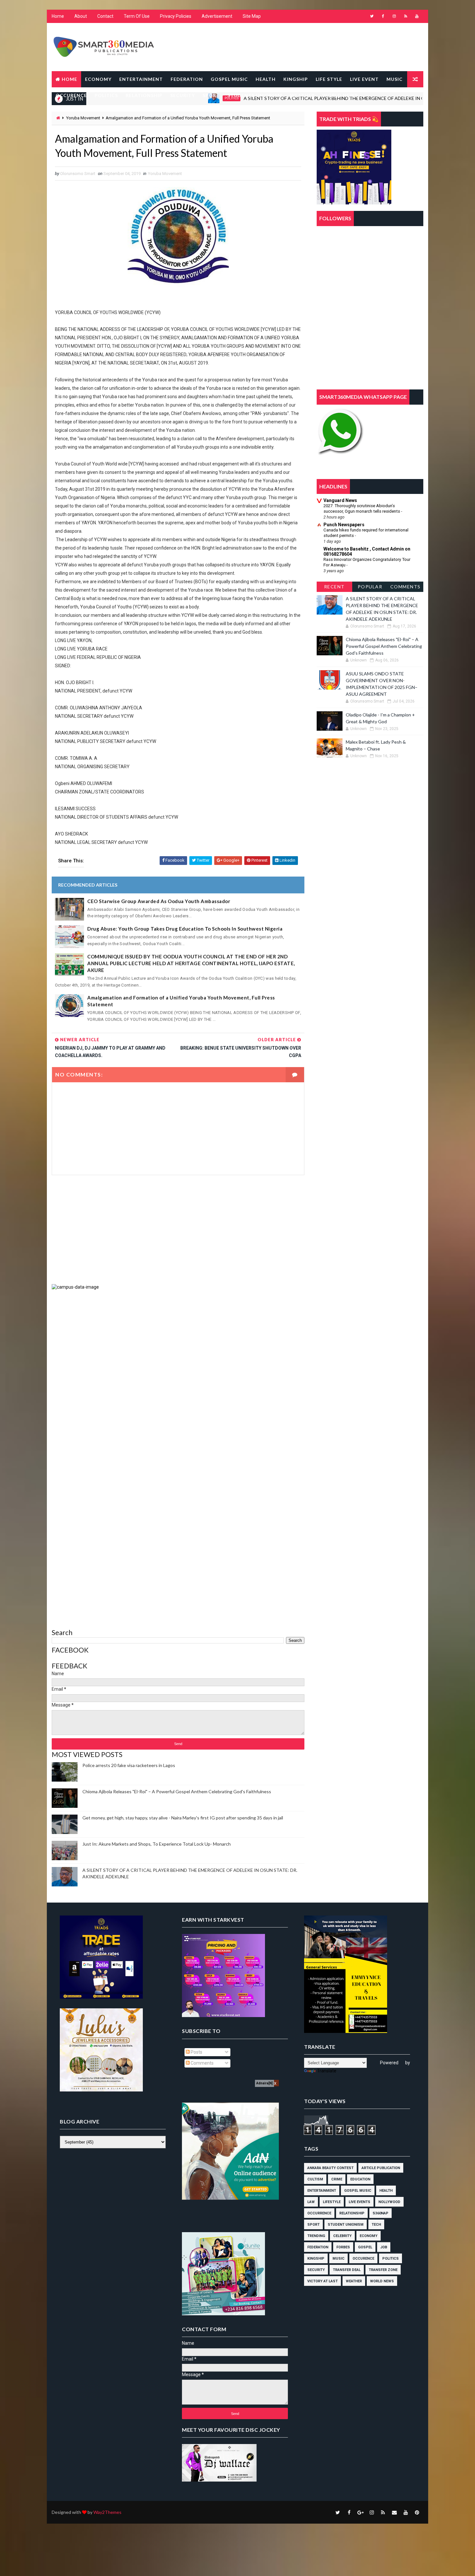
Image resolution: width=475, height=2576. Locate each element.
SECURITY (183, 95)
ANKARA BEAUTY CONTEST (330, 2168)
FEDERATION (187, 79)
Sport (313, 2225)
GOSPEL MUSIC (229, 79)
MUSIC (395, 79)
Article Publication (381, 2168)
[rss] (406, 16)
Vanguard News (340, 500)
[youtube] (417, 16)
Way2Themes (107, 2512)
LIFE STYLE (329, 79)
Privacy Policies (176, 16)
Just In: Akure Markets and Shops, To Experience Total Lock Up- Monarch (157, 1844)
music (338, 2259)
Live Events (359, 2202)
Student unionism (346, 2225)
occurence (363, 2259)
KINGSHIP (296, 79)
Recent (334, 587)
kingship (316, 2259)
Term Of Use (137, 16)
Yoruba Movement (83, 118)
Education (360, 2179)
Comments (406, 587)
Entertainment (322, 2191)
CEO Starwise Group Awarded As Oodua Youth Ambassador (159, 901)
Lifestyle (332, 2202)
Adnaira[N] (264, 2083)
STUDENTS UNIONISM (255, 95)
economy (369, 2236)
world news (382, 2281)
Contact (105, 16)
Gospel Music (358, 2191)
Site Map (252, 16)
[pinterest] (417, 2512)
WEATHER (302, 95)
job (384, 2247)
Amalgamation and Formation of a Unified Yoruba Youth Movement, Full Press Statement (181, 1001)
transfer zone (383, 2270)
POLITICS (106, 95)
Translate (327, 2071)
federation (318, 2247)
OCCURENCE (71, 95)
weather (354, 2281)
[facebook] (383, 16)
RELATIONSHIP (144, 95)
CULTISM (315, 2179)
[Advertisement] (178, 1229)
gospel (365, 2247)
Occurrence (319, 2213)
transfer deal (347, 2270)
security (316, 2270)
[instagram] (394, 16)
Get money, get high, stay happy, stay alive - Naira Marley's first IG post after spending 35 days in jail (183, 1818)
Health (386, 2191)
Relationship (352, 2213)
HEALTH (266, 79)
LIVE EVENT (364, 79)
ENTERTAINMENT (141, 79)
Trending (316, 2236)
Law (311, 2202)
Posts (196, 2052)
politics (391, 2259)
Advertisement (217, 16)
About (81, 16)
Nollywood (389, 2202)
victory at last (322, 2281)
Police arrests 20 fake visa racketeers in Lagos (129, 1765)
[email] (394, 2512)
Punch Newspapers (344, 525)
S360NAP (380, 2213)
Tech (376, 2225)
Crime (337, 2179)
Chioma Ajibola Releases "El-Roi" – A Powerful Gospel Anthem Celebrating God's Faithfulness (177, 1791)
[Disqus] (178, 1371)
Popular (370, 587)
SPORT (211, 95)
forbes (343, 2247)
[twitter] (372, 16)
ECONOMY (98, 79)
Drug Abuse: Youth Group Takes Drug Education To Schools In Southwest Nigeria (185, 929)
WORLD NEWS (340, 95)
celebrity (342, 2236)
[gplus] (360, 2512)
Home (58, 16)
